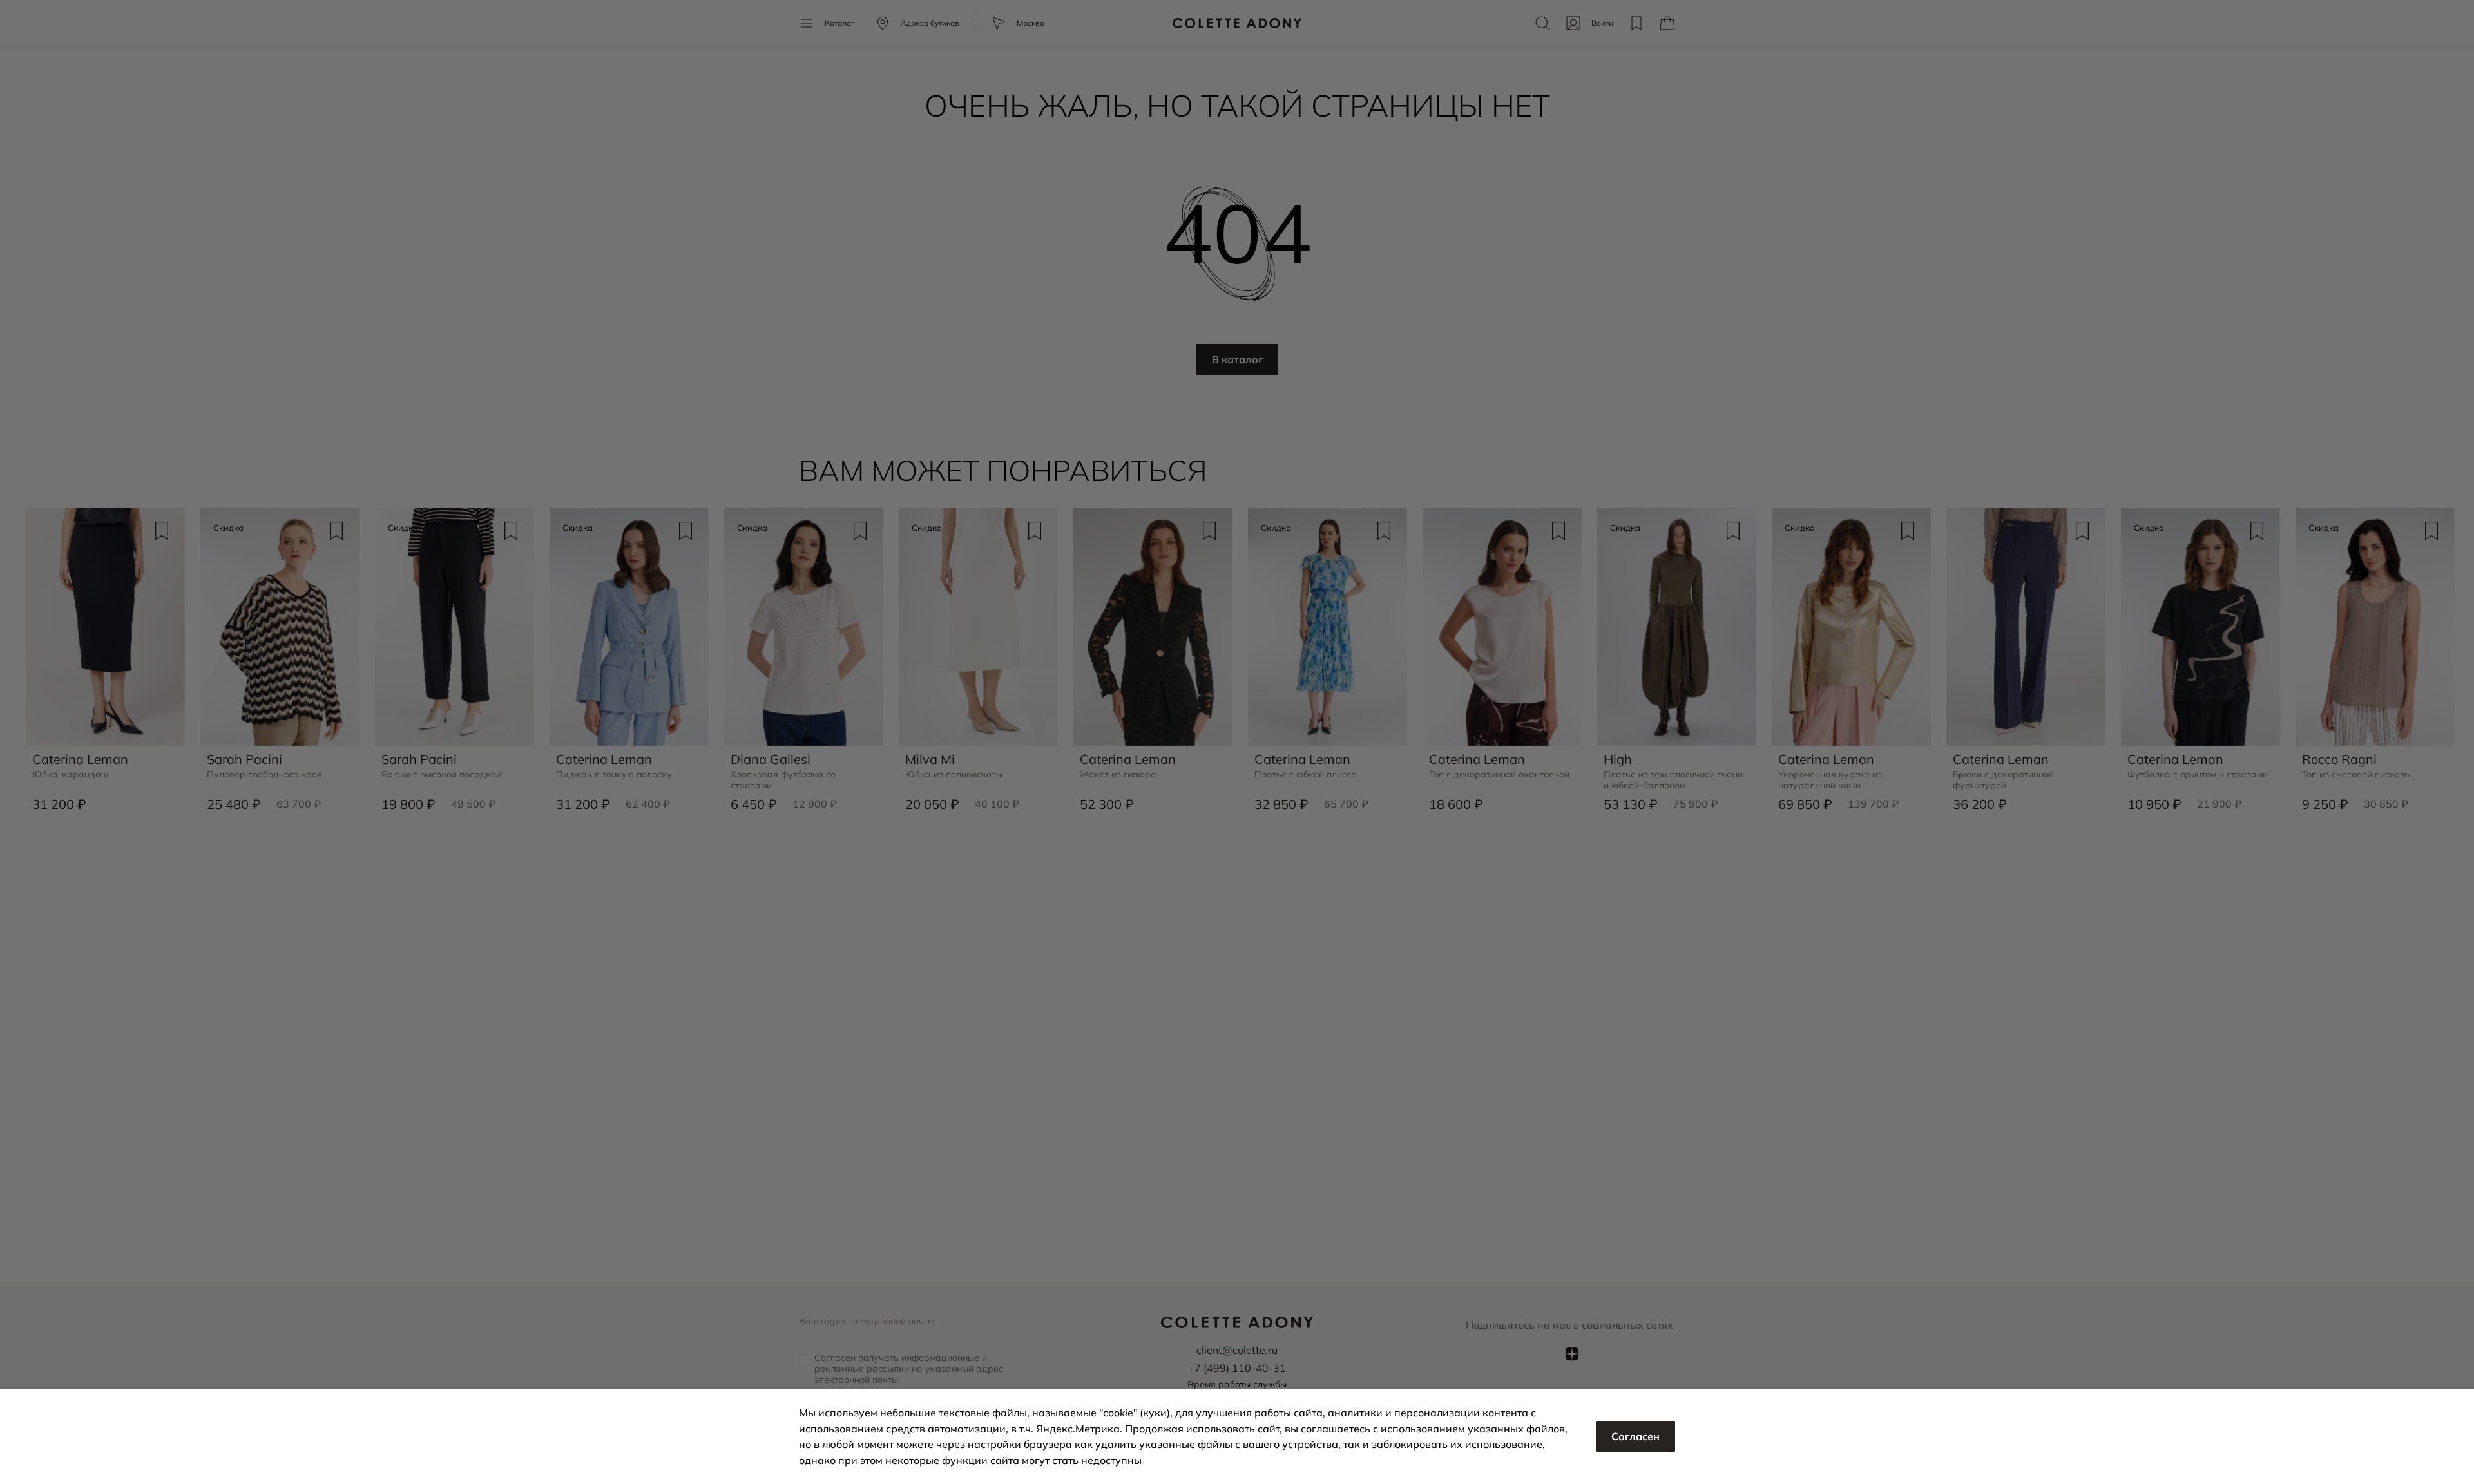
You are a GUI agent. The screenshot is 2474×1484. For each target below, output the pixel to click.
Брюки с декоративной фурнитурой (2003, 780)
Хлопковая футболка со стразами (783, 780)
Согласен (1635, 1436)
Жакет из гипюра (1118, 775)
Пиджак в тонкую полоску (614, 775)
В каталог (1237, 359)
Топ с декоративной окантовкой (1499, 775)
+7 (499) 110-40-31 (1237, 1368)
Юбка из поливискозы (954, 775)
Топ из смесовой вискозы (2356, 775)
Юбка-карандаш (70, 775)
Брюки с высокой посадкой (441, 775)
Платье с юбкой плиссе (1305, 775)
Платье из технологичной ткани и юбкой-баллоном (1673, 780)
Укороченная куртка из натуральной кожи (1830, 780)
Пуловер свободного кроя (264, 775)
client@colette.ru (1237, 1350)
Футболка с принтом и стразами (2198, 775)
